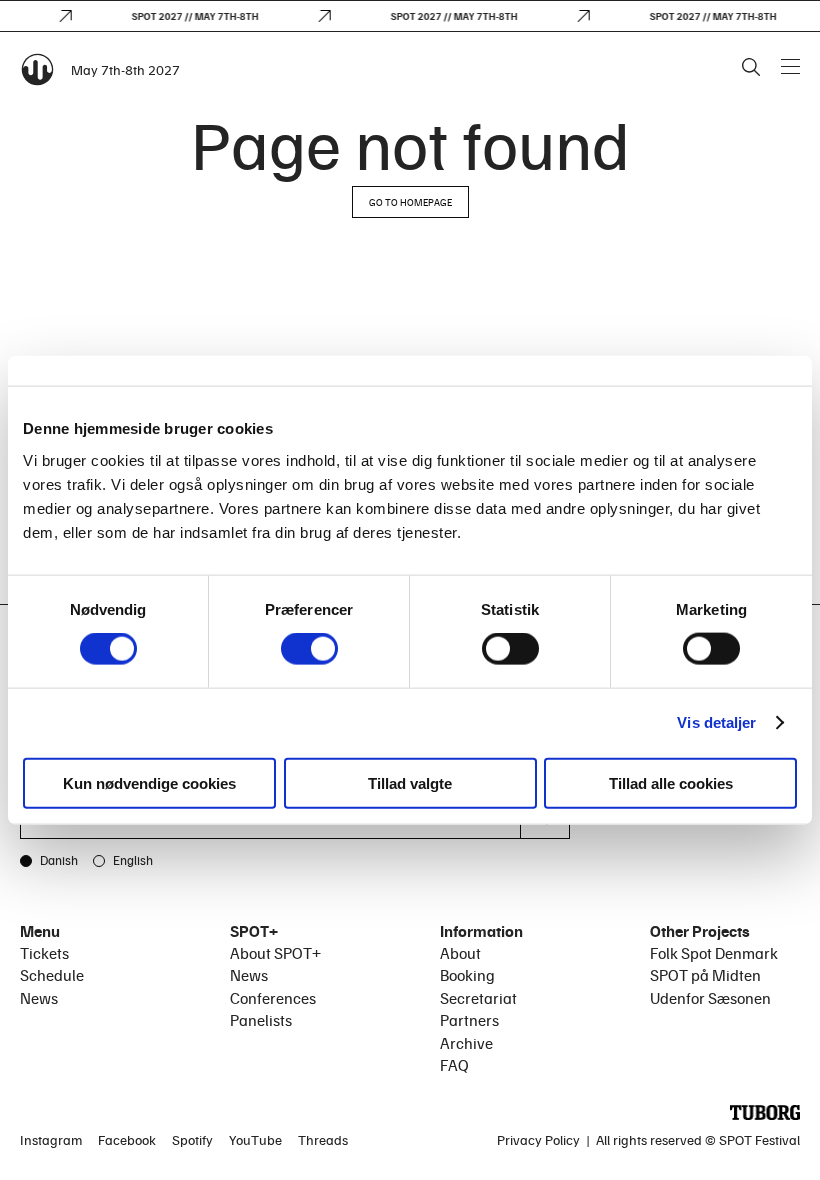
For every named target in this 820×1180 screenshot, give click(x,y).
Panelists (261, 1020)
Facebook (127, 1139)
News (39, 998)
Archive (466, 1043)
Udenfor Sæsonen (710, 998)
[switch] (309, 649)
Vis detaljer (716, 722)
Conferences (273, 998)
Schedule (52, 975)
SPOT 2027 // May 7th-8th (188, 16)
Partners (469, 1020)
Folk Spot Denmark (714, 953)
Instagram (51, 1139)
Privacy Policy (538, 1139)
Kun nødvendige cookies (149, 782)
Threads (323, 1139)
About (460, 953)
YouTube (255, 1139)
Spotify (192, 1139)
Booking (467, 975)
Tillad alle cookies (671, 782)
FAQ (454, 1065)
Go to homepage (410, 202)
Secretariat (478, 998)
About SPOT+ (275, 953)
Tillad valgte (410, 782)
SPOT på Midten (705, 975)
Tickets (44, 953)
